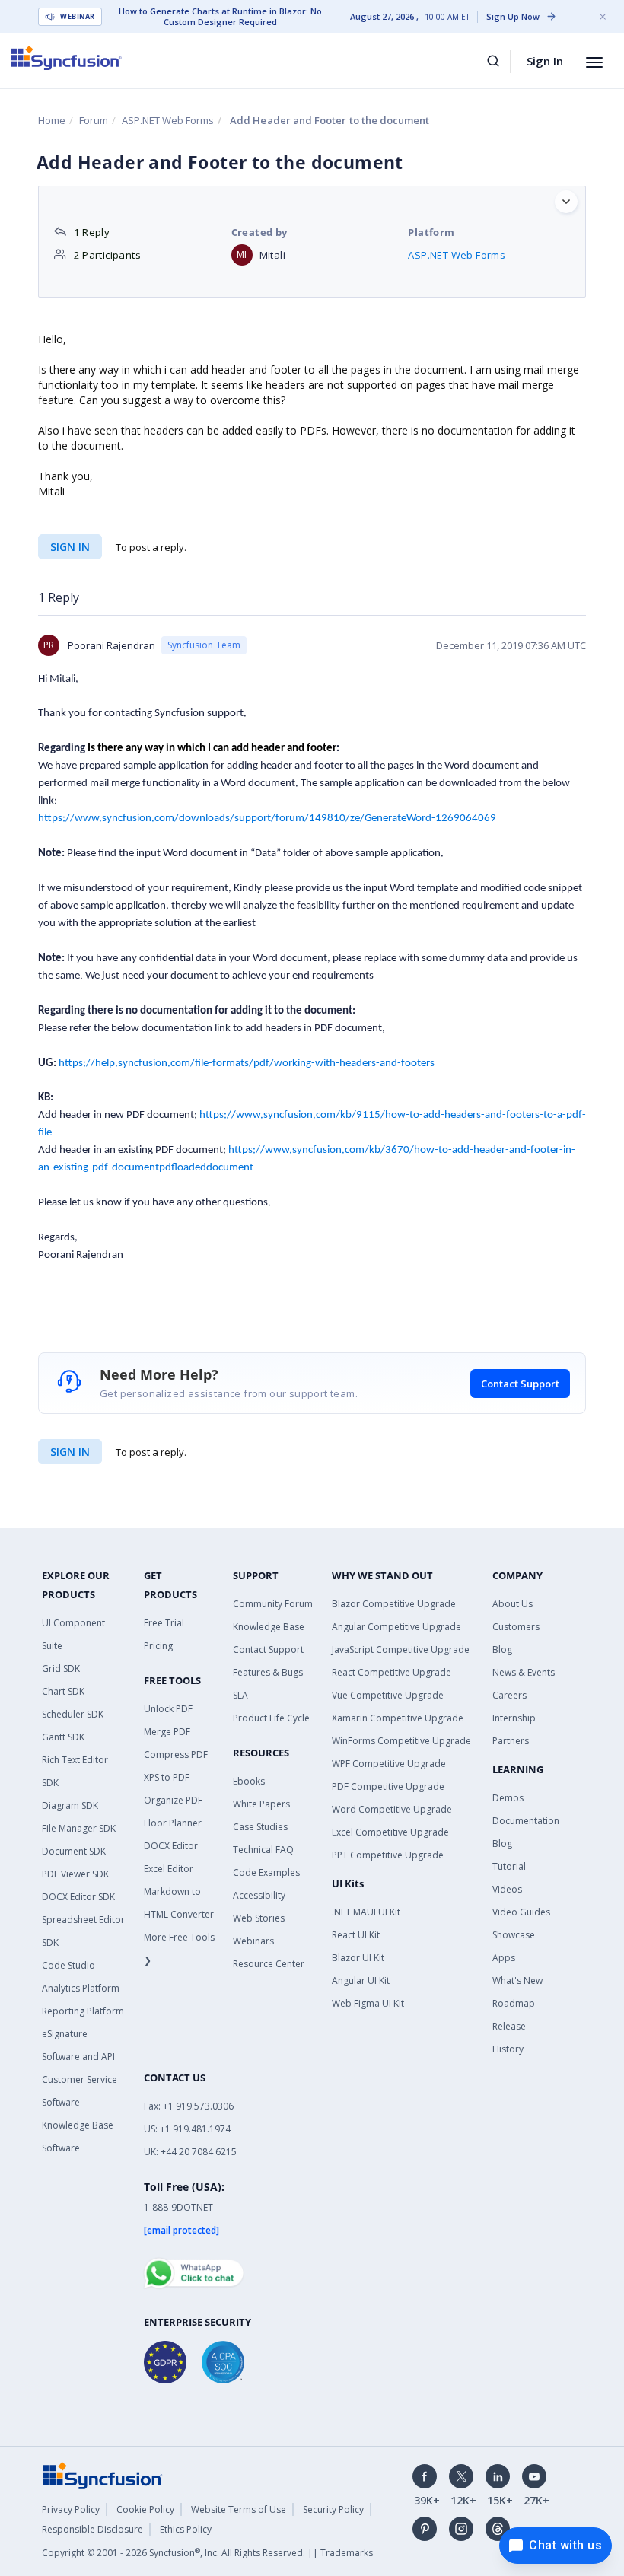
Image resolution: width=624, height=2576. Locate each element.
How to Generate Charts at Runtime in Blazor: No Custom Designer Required (220, 17)
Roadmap (514, 2003)
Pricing (158, 1646)
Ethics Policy (186, 2529)
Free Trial (164, 1623)
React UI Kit (356, 1935)
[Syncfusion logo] (67, 58)
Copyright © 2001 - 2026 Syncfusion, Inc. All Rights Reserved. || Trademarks (207, 2553)
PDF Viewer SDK (75, 1874)
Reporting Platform (83, 2011)
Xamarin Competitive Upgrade (398, 1718)
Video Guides (521, 1912)
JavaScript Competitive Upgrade (401, 1649)
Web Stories (259, 1918)
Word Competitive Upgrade (392, 1809)
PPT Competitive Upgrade (388, 1855)
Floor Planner (173, 1823)
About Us (513, 1604)
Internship (514, 1718)
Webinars (253, 1941)
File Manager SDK (79, 1828)
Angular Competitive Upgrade (396, 1627)
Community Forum (273, 1604)
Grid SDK (61, 1669)
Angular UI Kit (361, 1981)
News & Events (524, 1672)
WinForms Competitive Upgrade (401, 1741)
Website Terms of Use (239, 2509)
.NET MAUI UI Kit (366, 1912)
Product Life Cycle (271, 1718)
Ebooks (249, 1781)
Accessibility (259, 1895)
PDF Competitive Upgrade (388, 1786)
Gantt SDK (63, 1737)
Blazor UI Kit (358, 1958)
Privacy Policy (71, 2509)
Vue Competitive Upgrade (388, 1695)
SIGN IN (70, 1452)
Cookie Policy (145, 2509)
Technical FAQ (263, 1850)
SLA (240, 1695)
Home (52, 120)
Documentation (526, 1821)
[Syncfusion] (103, 2475)
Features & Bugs (268, 1672)
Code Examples (266, 1872)
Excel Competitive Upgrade (390, 1832)
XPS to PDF (167, 1777)
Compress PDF (176, 1754)
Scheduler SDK (73, 1714)
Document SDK (74, 1851)
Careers (509, 1695)
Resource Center (269, 1964)
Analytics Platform (81, 1988)
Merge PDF (167, 1732)
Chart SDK (63, 1691)
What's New (517, 1981)
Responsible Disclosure (92, 2529)
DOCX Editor (171, 1846)
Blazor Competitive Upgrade (394, 1604)
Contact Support (520, 1384)
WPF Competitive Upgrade (389, 1764)
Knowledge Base (269, 1627)
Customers (516, 1627)
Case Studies (260, 1827)
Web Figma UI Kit (368, 2003)
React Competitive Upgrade (392, 1672)
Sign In (545, 61)
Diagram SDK (70, 1805)
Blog (502, 1649)
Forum (94, 120)
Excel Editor (169, 1869)
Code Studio (68, 1965)
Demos (508, 1798)
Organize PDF (173, 1800)
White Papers (261, 1804)
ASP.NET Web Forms (168, 120)
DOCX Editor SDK (78, 1897)
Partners (511, 1741)
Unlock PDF (168, 1709)
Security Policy (333, 2509)
